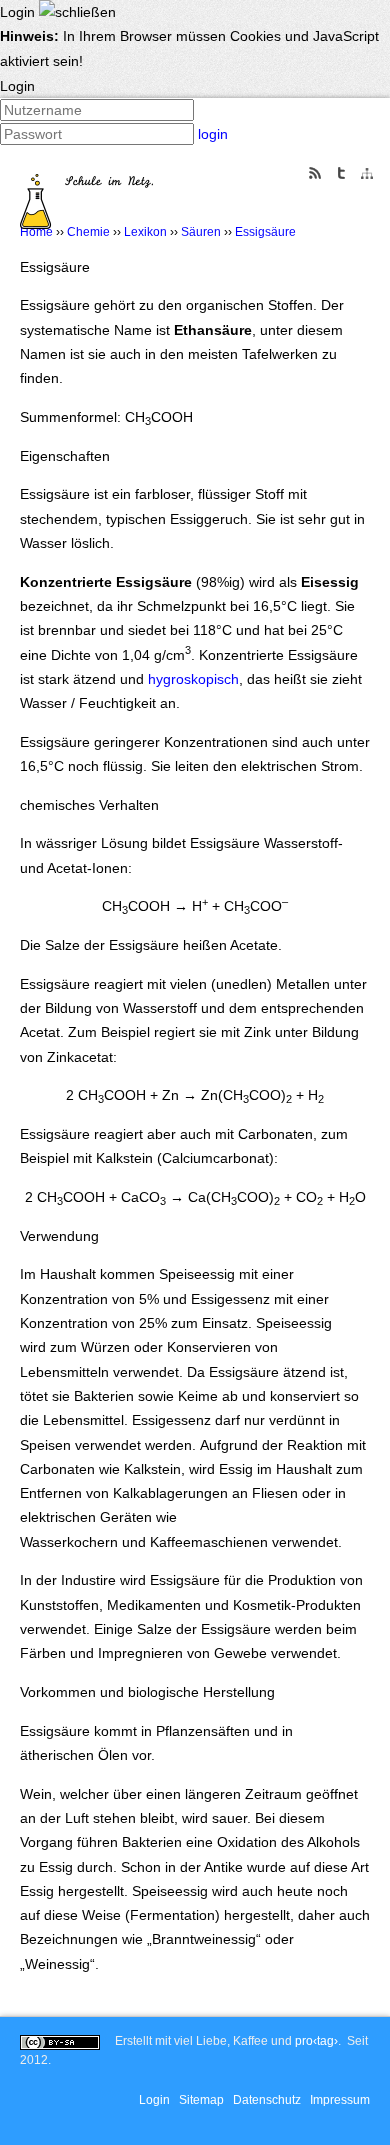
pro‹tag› (316, 2041)
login (213, 134)
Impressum (340, 2100)
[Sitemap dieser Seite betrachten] (367, 172)
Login (154, 2100)
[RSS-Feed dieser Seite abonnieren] (315, 172)
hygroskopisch (193, 679)
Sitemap (201, 2100)
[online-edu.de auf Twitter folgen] (341, 172)
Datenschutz (267, 2100)
